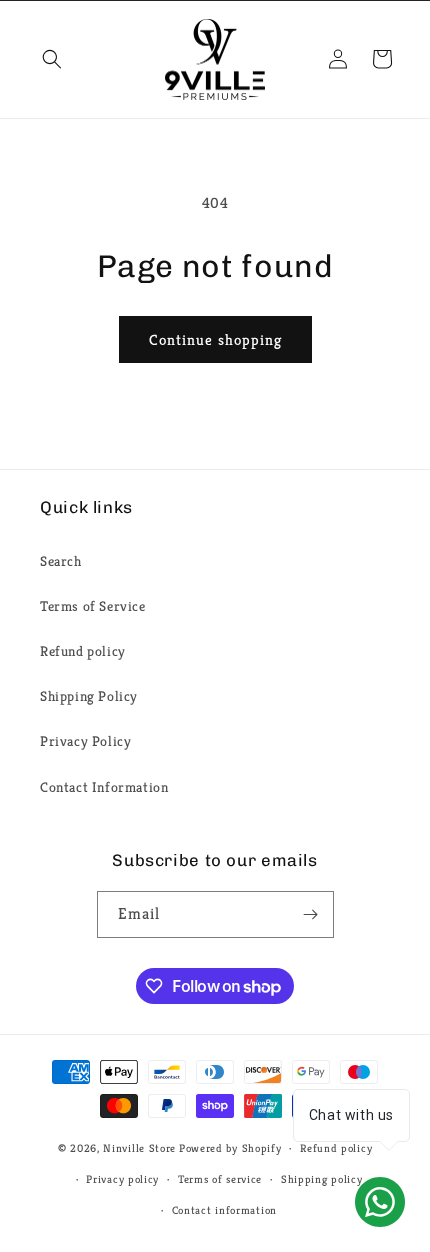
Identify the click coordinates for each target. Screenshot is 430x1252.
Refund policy (83, 651)
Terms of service (220, 1179)
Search (61, 561)
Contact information (224, 1210)
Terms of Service (93, 606)
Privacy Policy (85, 741)
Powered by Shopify (230, 1148)
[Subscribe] (311, 914)
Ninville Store (139, 1148)
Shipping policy (322, 1179)
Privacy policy (122, 1179)
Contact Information (104, 787)
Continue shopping (215, 339)
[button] (52, 59)
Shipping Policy (89, 696)
